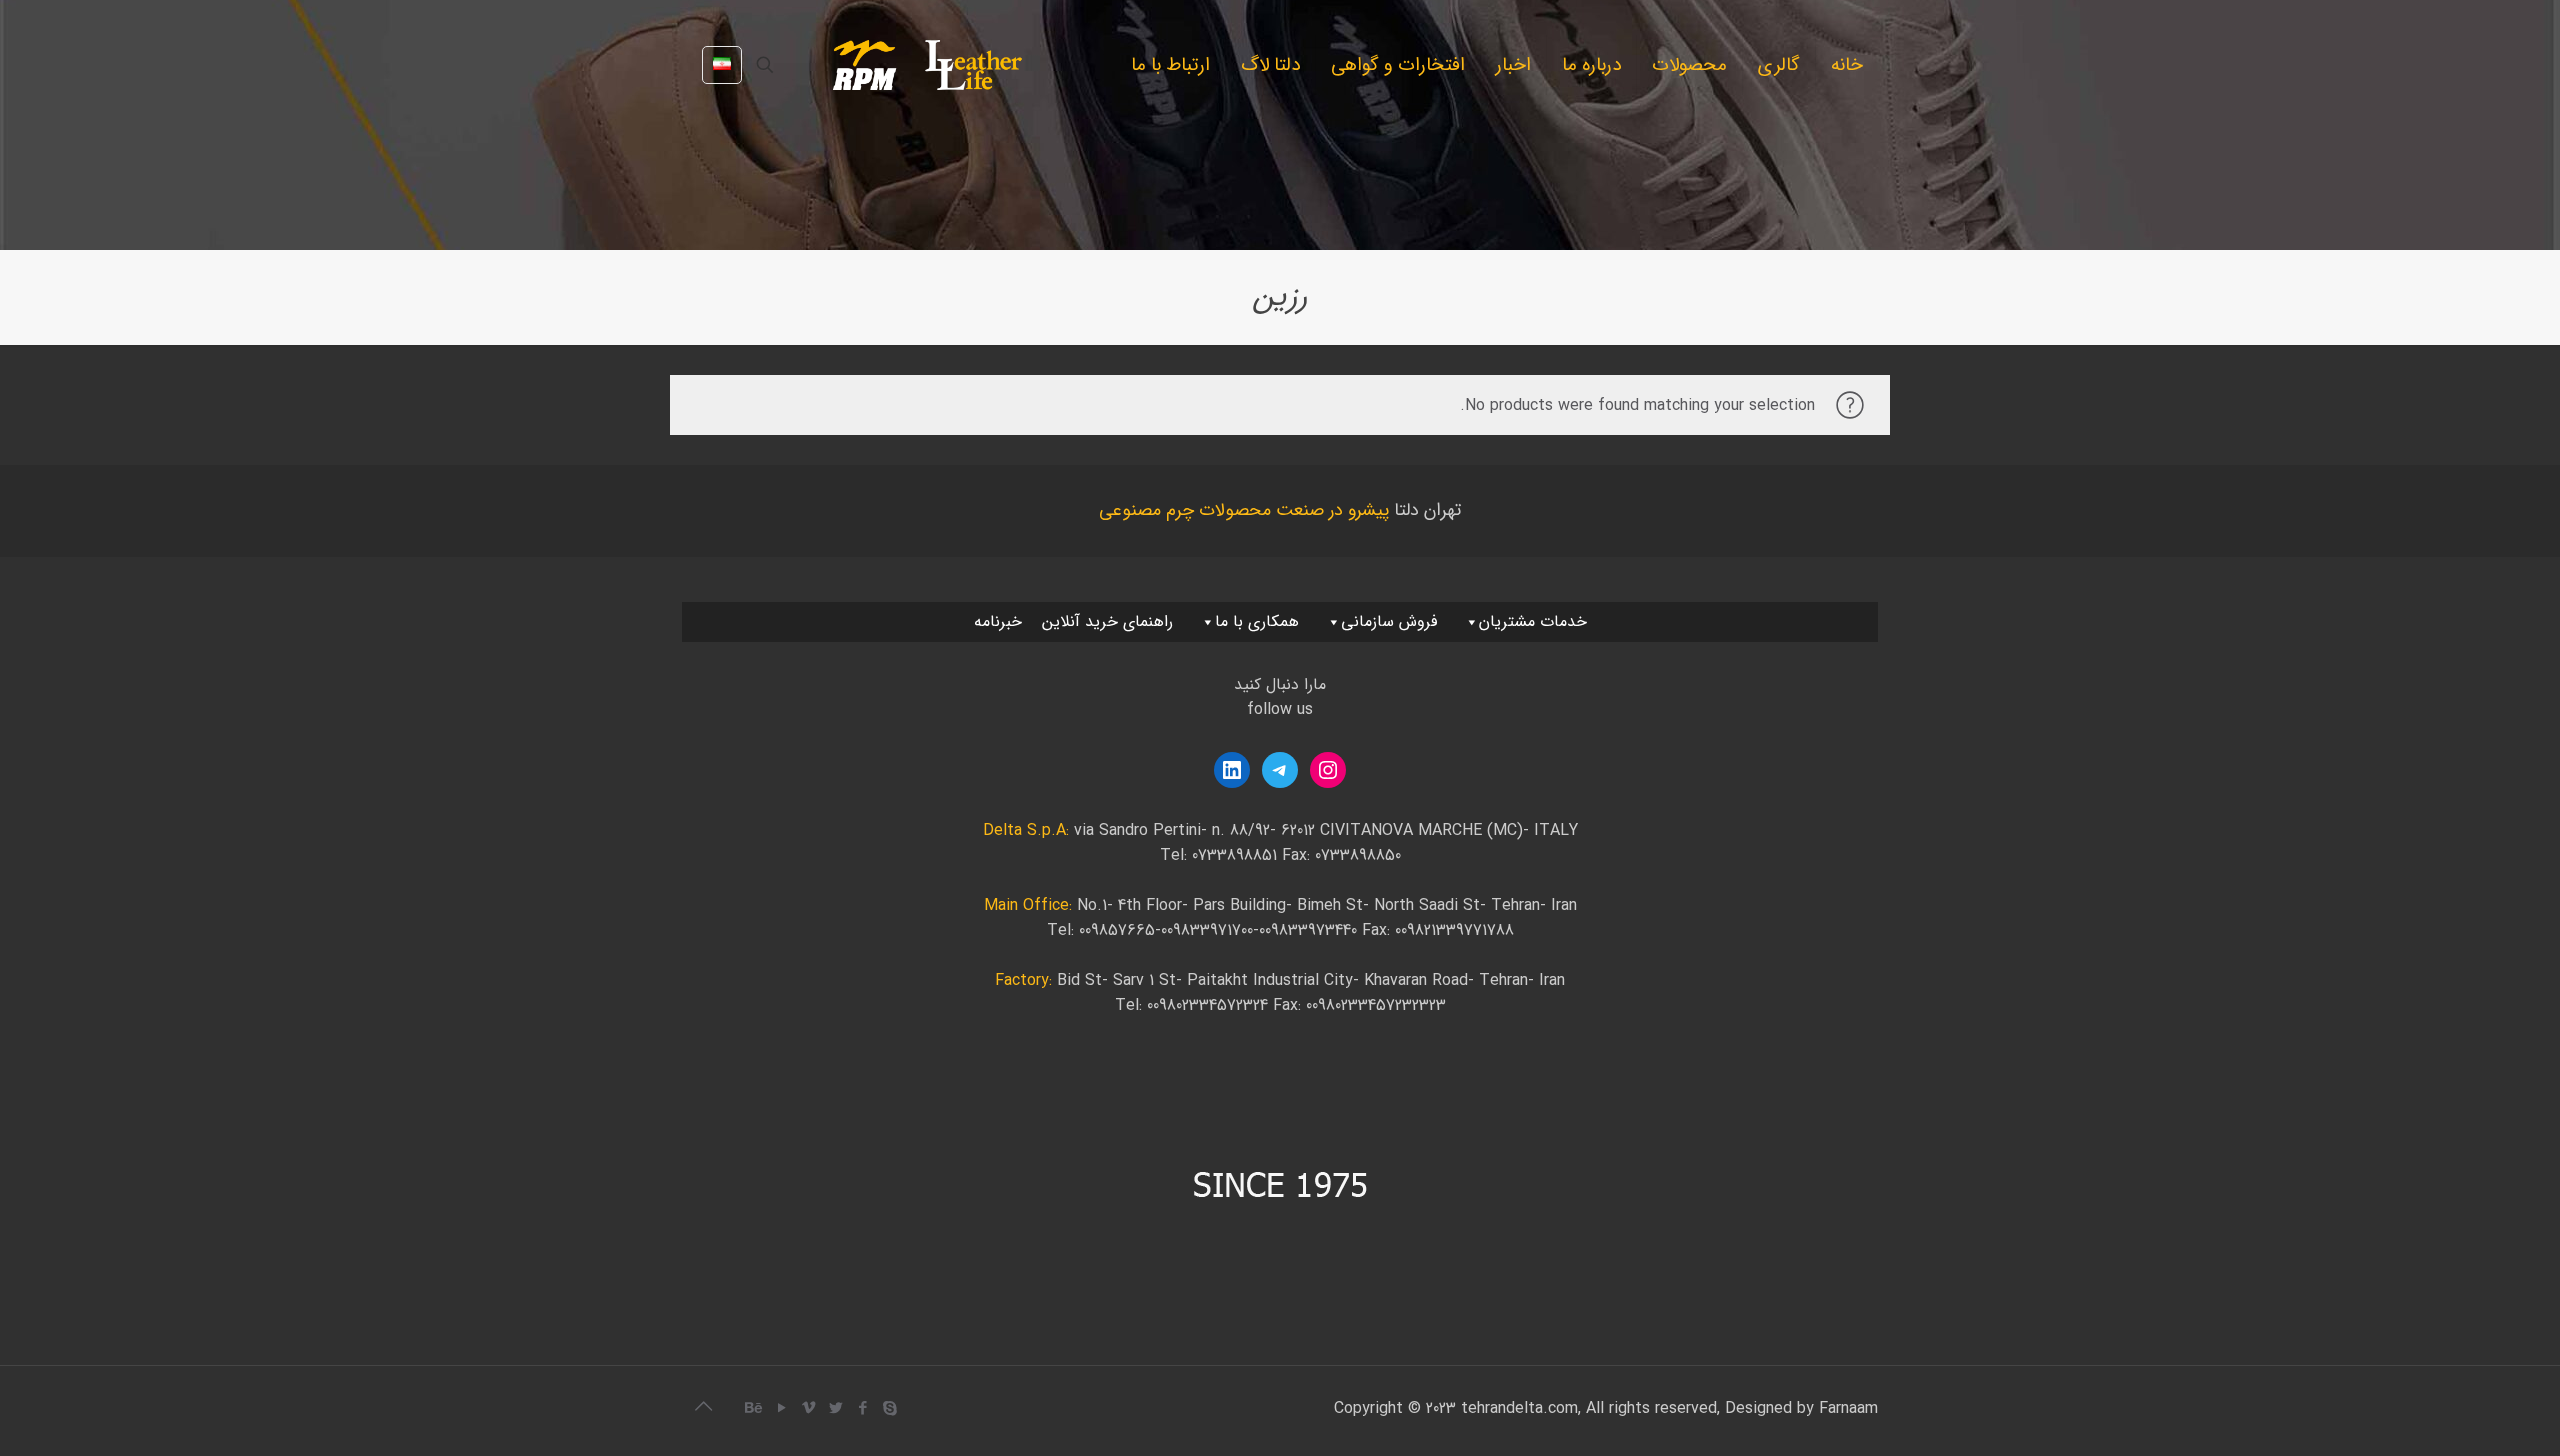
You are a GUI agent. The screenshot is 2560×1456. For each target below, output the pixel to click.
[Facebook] (862, 1409)
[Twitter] (835, 1409)
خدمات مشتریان (1533, 621)
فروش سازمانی (1389, 621)
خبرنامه (998, 621)
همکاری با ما (1257, 621)
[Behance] (754, 1409)
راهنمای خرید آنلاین (1107, 621)
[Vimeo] (808, 1409)
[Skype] (889, 1409)
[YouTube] (781, 1409)
